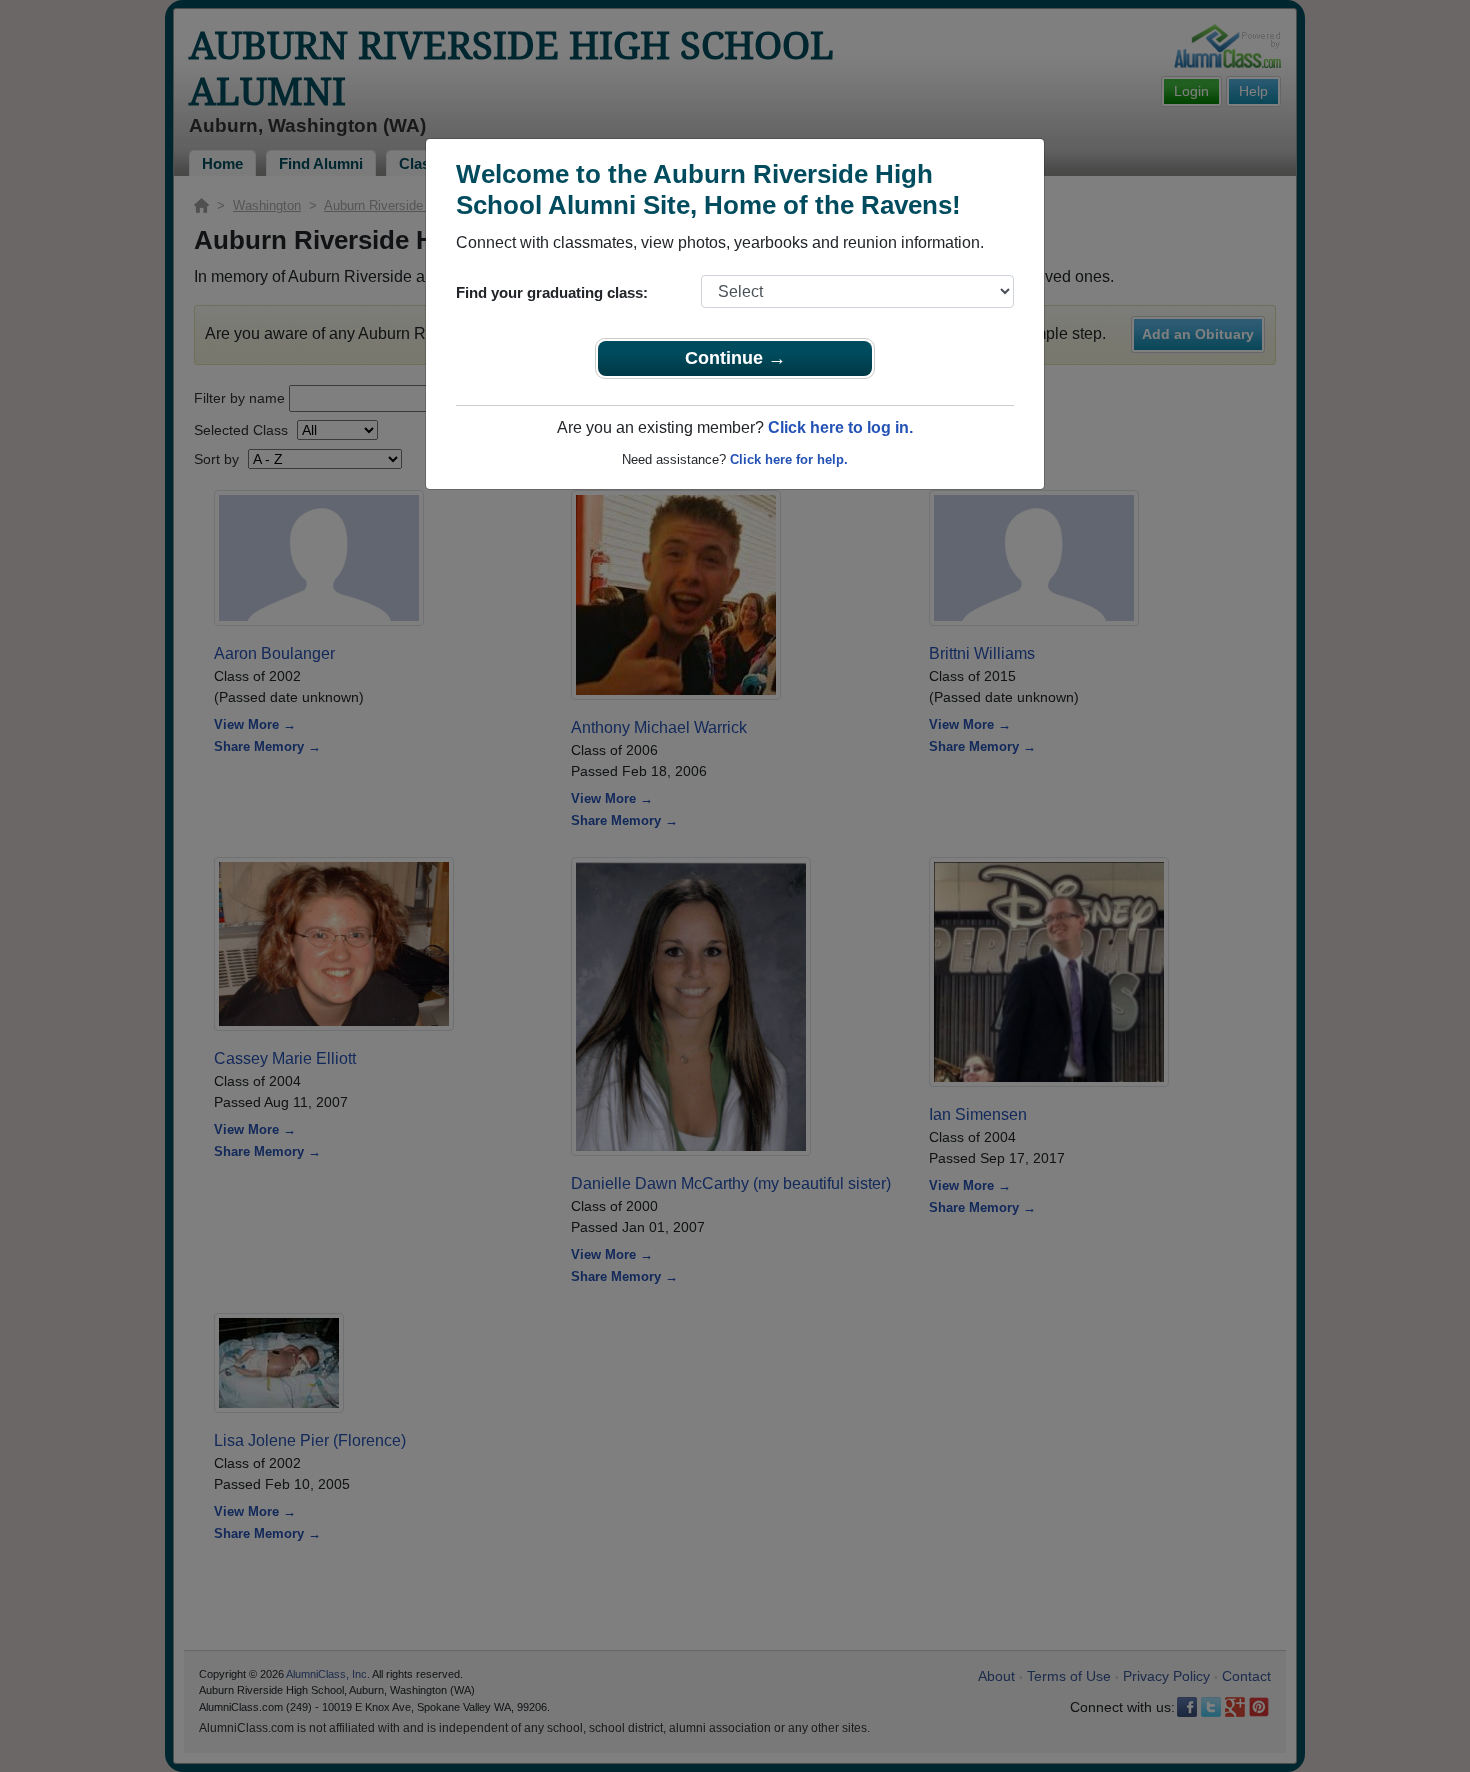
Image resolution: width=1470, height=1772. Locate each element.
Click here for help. (789, 459)
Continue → (735, 358)
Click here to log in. (840, 427)
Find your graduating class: (552, 292)
